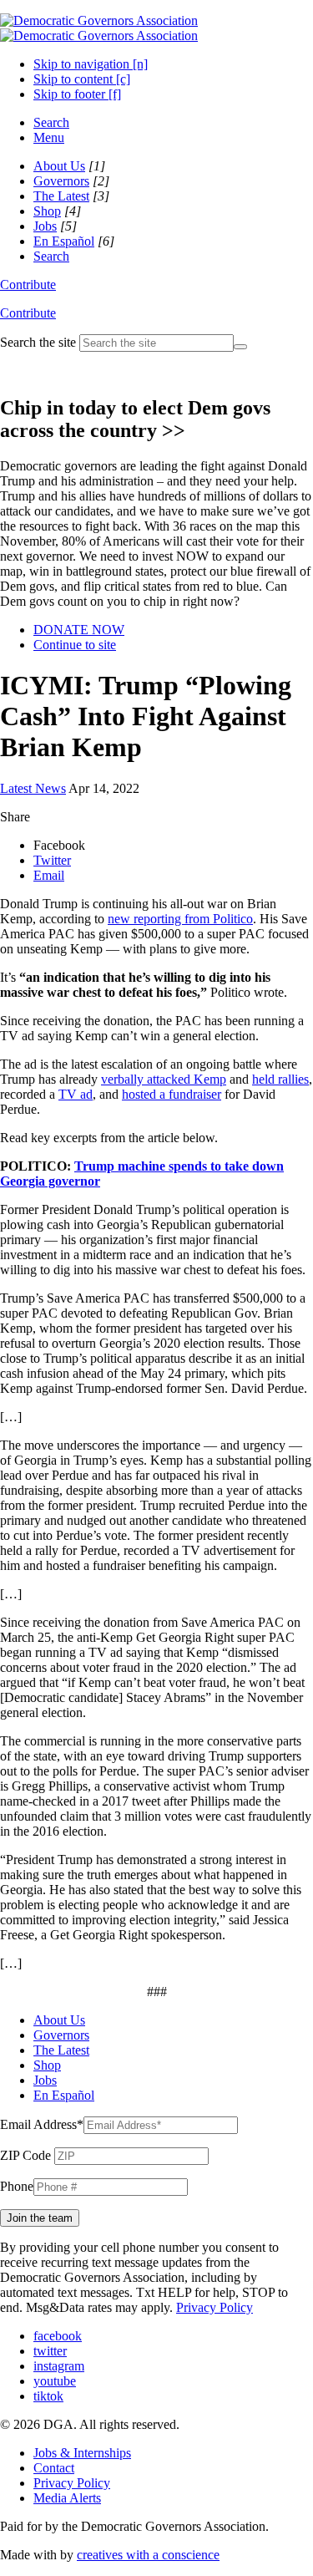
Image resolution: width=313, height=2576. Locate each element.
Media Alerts (67, 2498)
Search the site (38, 342)
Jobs (45, 226)
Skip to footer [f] (77, 94)
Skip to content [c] (82, 79)
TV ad (76, 1094)
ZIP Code (25, 2155)
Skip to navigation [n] (91, 64)
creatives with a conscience (148, 2555)
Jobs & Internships (82, 2453)
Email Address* (42, 2124)
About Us (59, 166)
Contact (54, 2468)
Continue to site (75, 645)
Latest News (33, 788)
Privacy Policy (215, 2307)
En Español (64, 241)
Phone (17, 2186)
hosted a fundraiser (172, 1094)
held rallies (280, 1079)
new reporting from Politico (180, 919)
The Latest (61, 196)
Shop (47, 211)
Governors (61, 181)
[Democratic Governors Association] (99, 28)
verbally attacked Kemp (164, 1079)
